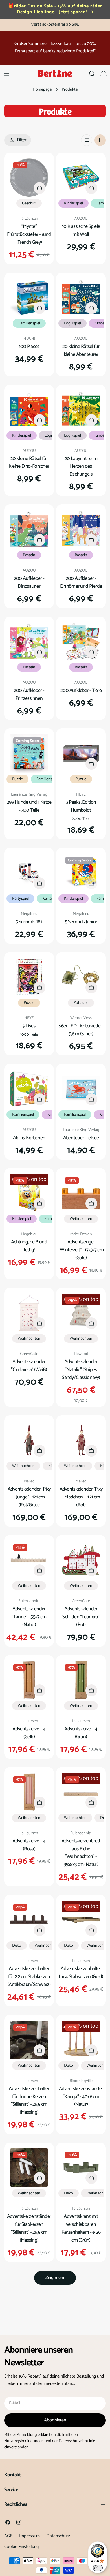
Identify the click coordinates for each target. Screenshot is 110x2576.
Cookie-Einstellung (21, 2547)
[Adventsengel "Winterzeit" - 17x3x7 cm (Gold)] (81, 1193)
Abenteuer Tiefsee (81, 1138)
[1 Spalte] (87, 140)
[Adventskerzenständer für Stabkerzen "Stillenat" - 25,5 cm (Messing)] (29, 2167)
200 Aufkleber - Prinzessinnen (29, 694)
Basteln (29, 555)
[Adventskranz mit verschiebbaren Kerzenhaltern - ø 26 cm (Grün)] (81, 2167)
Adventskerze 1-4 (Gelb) (29, 1733)
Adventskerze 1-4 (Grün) (81, 1733)
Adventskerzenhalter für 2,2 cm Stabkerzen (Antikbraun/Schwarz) (29, 1977)
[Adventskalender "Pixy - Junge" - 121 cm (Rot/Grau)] (29, 1440)
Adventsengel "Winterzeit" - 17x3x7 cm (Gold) (81, 1250)
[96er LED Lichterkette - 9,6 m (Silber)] (81, 977)
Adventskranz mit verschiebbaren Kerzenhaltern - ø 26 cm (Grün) (81, 2228)
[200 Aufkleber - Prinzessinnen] (29, 642)
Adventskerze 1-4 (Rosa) (29, 1845)
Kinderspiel (73, 203)
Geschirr (29, 203)
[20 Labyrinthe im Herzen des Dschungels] (81, 410)
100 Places (29, 347)
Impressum (29, 2536)
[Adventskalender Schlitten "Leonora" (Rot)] (81, 1560)
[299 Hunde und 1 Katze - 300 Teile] (29, 753)
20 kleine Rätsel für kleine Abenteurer (81, 350)
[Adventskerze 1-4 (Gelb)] (29, 1680)
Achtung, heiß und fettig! (29, 1246)
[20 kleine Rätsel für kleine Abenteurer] (81, 298)
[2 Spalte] (100, 140)
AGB (8, 2536)
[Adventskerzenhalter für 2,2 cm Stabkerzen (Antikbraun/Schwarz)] (29, 1920)
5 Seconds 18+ (29, 922)
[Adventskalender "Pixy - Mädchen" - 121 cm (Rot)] (81, 1440)
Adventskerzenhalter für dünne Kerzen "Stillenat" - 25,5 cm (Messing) (29, 2101)
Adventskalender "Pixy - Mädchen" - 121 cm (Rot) (81, 1497)
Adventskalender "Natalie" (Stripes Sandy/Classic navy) (81, 1370)
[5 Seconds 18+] (29, 873)
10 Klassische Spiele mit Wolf (81, 230)
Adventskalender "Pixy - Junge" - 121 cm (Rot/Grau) (29, 1497)
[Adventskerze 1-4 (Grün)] (81, 1680)
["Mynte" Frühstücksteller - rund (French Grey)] (29, 178)
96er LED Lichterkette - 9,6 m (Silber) (81, 1030)
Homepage (42, 89)
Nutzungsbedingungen (24, 2441)
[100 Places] (29, 298)
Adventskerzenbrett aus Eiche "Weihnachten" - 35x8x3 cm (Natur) (81, 1853)
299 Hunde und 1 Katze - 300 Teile (29, 806)
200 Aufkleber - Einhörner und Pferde (81, 582)
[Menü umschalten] (6, 74)
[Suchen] (92, 74)
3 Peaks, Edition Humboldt (81, 806)
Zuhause (81, 1003)
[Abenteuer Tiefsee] (81, 1089)
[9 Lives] (29, 977)
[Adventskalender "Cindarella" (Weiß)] (29, 1313)
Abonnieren (55, 2420)
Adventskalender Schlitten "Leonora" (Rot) (81, 1617)
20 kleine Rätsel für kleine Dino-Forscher (29, 463)
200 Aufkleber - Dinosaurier (29, 582)
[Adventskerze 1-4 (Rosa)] (29, 1792)
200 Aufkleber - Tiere (81, 691)
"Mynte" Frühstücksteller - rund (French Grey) (29, 234)
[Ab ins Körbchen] (29, 1089)
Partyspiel (20, 899)
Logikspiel (72, 323)
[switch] (98, 2568)
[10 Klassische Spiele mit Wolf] (81, 178)
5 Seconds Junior (81, 922)
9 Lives (29, 1026)
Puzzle (17, 779)
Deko (17, 1946)
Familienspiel (29, 323)
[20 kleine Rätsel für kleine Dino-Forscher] (29, 410)
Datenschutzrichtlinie (77, 2441)
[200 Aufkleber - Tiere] (81, 642)
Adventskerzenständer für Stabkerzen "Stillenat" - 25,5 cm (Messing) (29, 2228)
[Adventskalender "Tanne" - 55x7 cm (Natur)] (29, 1560)
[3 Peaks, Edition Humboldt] (81, 753)
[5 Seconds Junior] (81, 873)
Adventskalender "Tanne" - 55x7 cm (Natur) (29, 1617)
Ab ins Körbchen (29, 1138)
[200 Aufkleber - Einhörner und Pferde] (81, 529)
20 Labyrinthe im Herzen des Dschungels (81, 467)
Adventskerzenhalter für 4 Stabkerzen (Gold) (81, 1973)
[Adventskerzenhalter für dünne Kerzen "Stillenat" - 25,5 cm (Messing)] (29, 2040)
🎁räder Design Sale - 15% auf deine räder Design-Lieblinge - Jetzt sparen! (55, 9)
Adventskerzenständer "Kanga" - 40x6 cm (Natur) (81, 2097)
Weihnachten (81, 1219)
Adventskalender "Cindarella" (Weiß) (29, 1366)
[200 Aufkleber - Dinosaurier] (29, 529)
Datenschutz (58, 2536)
